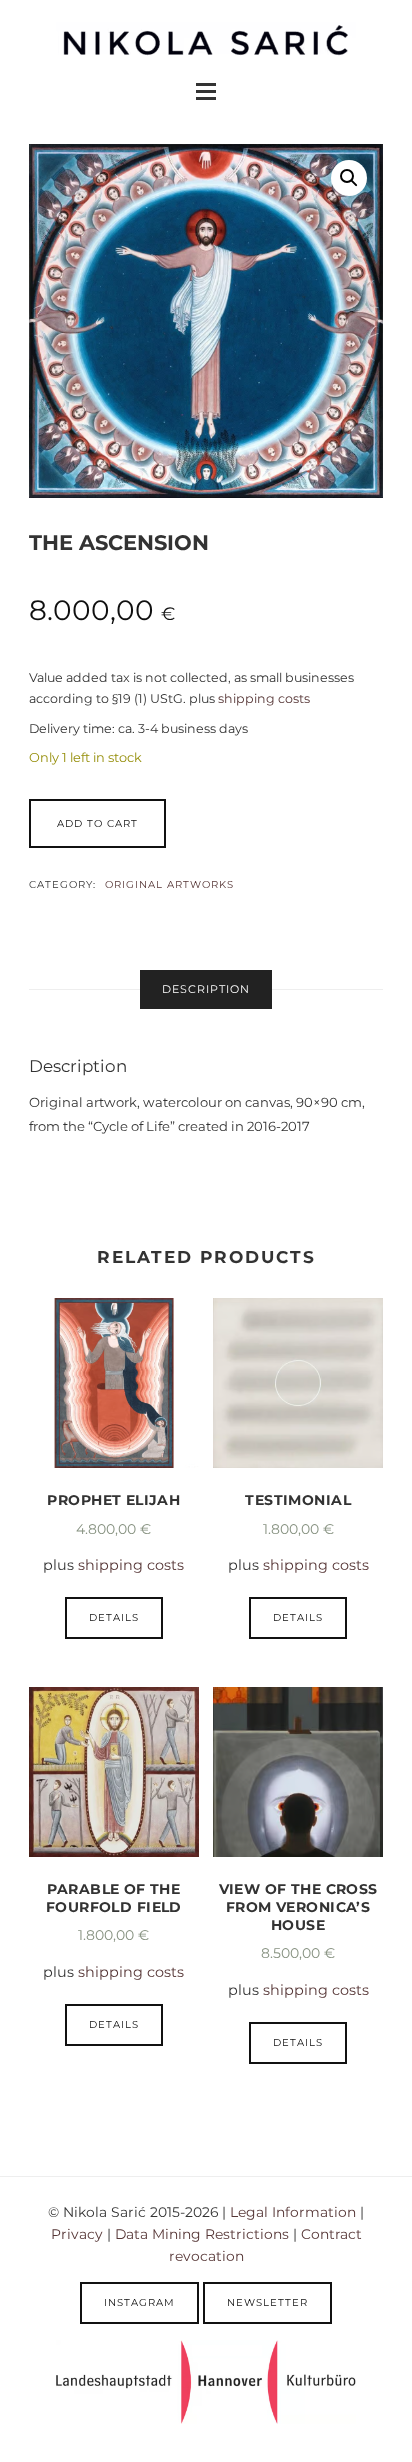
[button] (349, 178)
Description (206, 989)
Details (114, 1617)
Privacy (77, 2234)
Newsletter (267, 2302)
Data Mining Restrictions (202, 2234)
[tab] (206, 989)
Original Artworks (169, 884)
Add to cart (97, 823)
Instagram (139, 2302)
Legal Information (293, 2212)
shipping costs (264, 698)
